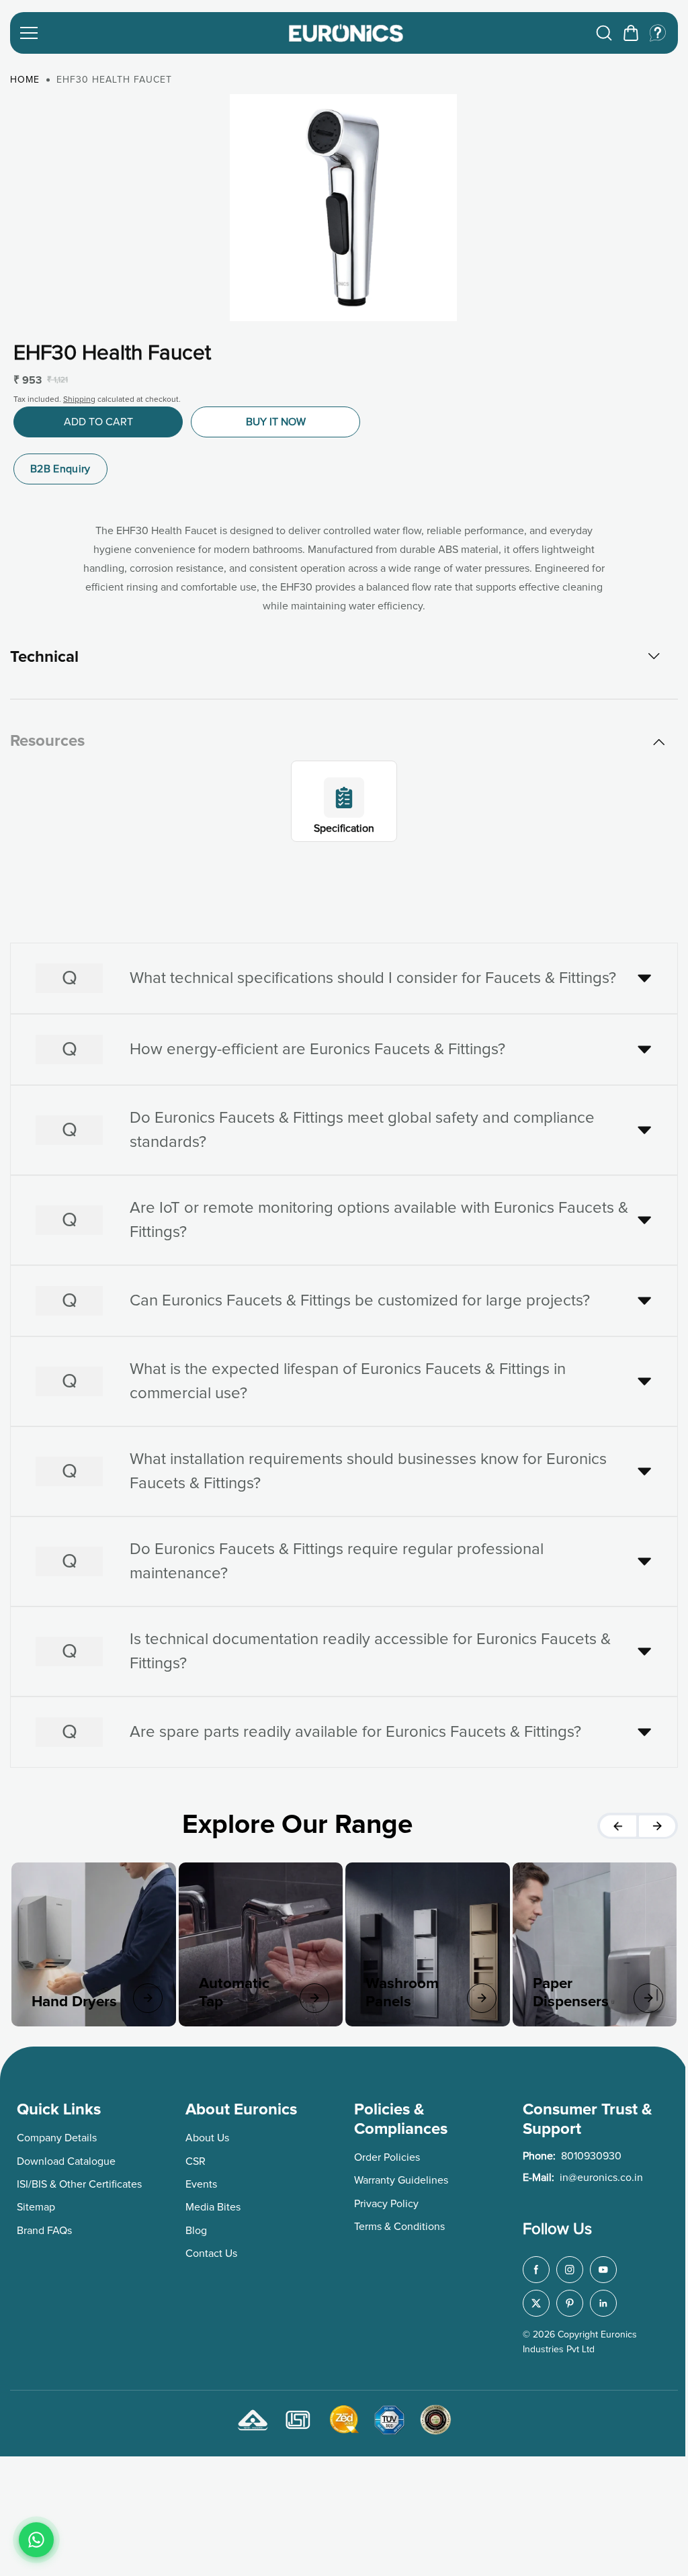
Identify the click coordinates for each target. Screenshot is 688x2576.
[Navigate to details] (146, 1995)
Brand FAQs (44, 2227)
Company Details (57, 2134)
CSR (194, 2157)
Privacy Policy (383, 2200)
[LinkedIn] (599, 2299)
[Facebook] (531, 2266)
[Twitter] (531, 2299)
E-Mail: (578, 2174)
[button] (631, 33)
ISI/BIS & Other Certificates (79, 2180)
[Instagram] (565, 2266)
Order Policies (384, 2153)
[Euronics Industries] (346, 33)
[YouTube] (599, 2266)
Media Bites (212, 2204)
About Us (206, 2134)
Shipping (79, 400)
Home (25, 80)
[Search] (604, 33)
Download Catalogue (66, 2157)
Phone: (567, 2152)
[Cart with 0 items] (631, 33)
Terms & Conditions (396, 2223)
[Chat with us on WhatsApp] (36, 2540)
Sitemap (36, 2204)
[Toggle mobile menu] (146, 33)
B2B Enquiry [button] (60, 469)
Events (200, 2180)
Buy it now (276, 422)
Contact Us (210, 2249)
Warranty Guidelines (398, 2177)
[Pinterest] (565, 2299)
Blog (195, 2227)
